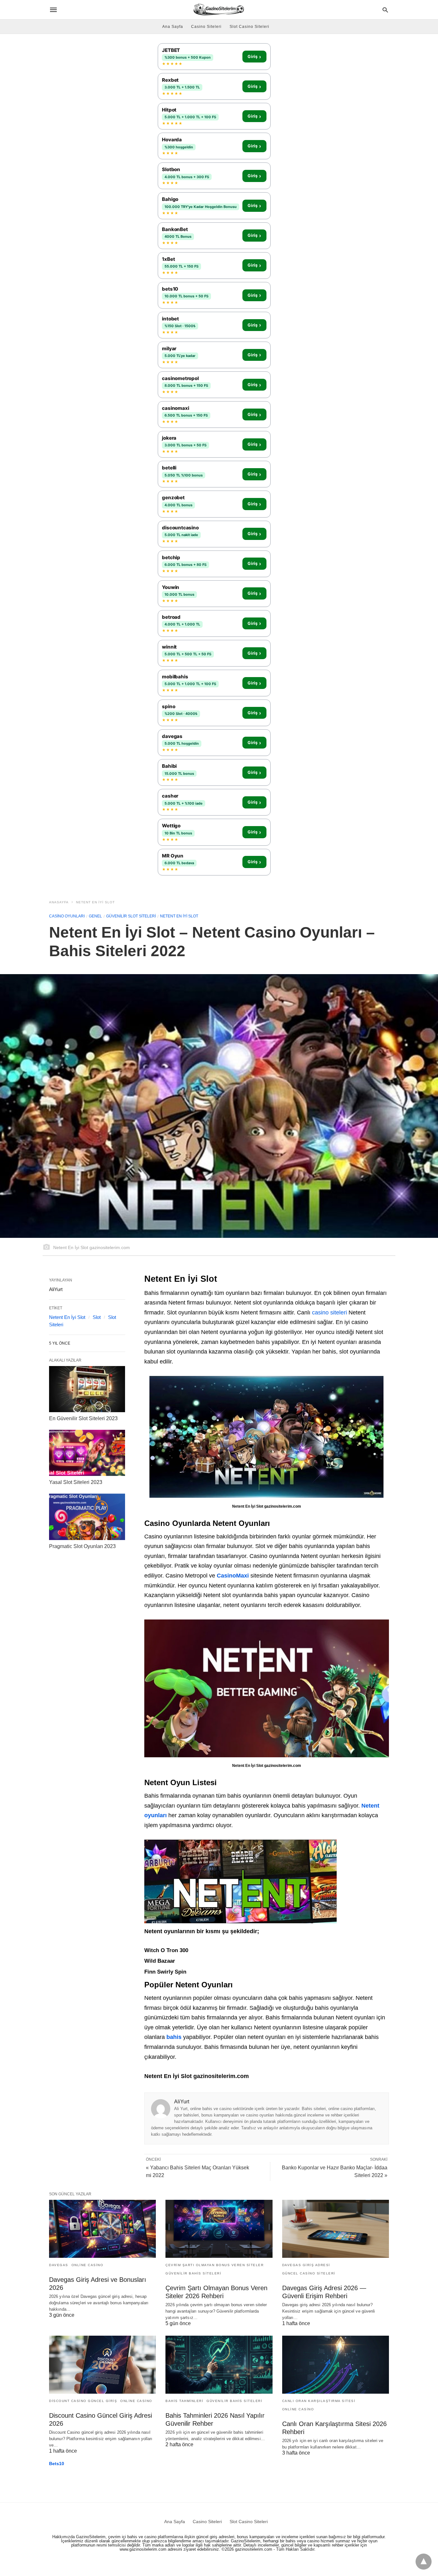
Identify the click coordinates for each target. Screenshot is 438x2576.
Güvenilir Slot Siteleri (131, 916)
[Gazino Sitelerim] (219, 9)
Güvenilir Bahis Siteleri (193, 2273)
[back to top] (424, 2562)
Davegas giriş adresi (306, 2265)
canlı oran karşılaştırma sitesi (319, 2401)
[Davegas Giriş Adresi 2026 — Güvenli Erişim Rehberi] (336, 2229)
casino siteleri (329, 1313)
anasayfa (59, 902)
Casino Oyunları (67, 916)
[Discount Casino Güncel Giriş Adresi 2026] (102, 2365)
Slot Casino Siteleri (249, 27)
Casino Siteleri (206, 27)
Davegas (59, 2265)
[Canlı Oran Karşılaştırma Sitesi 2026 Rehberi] (336, 2365)
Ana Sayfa (173, 27)
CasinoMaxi (233, 1576)
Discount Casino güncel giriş (83, 2401)
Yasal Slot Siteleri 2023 (76, 1482)
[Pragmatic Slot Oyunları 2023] (87, 1517)
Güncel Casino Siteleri (309, 2273)
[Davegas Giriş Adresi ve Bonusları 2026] (102, 2229)
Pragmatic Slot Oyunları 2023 (82, 1546)
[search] (385, 10)
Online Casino (88, 2265)
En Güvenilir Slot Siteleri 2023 (83, 1418)
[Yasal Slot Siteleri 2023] (87, 1453)
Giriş (254, 57)
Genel (95, 916)
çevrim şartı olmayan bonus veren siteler (215, 2265)
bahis (174, 2037)
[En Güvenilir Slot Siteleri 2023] (87, 1389)
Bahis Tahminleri (184, 2401)
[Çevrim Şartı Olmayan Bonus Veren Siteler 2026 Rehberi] (219, 2229)
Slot (97, 1317)
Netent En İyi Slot (95, 902)
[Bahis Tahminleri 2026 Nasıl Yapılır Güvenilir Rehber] (219, 2365)
